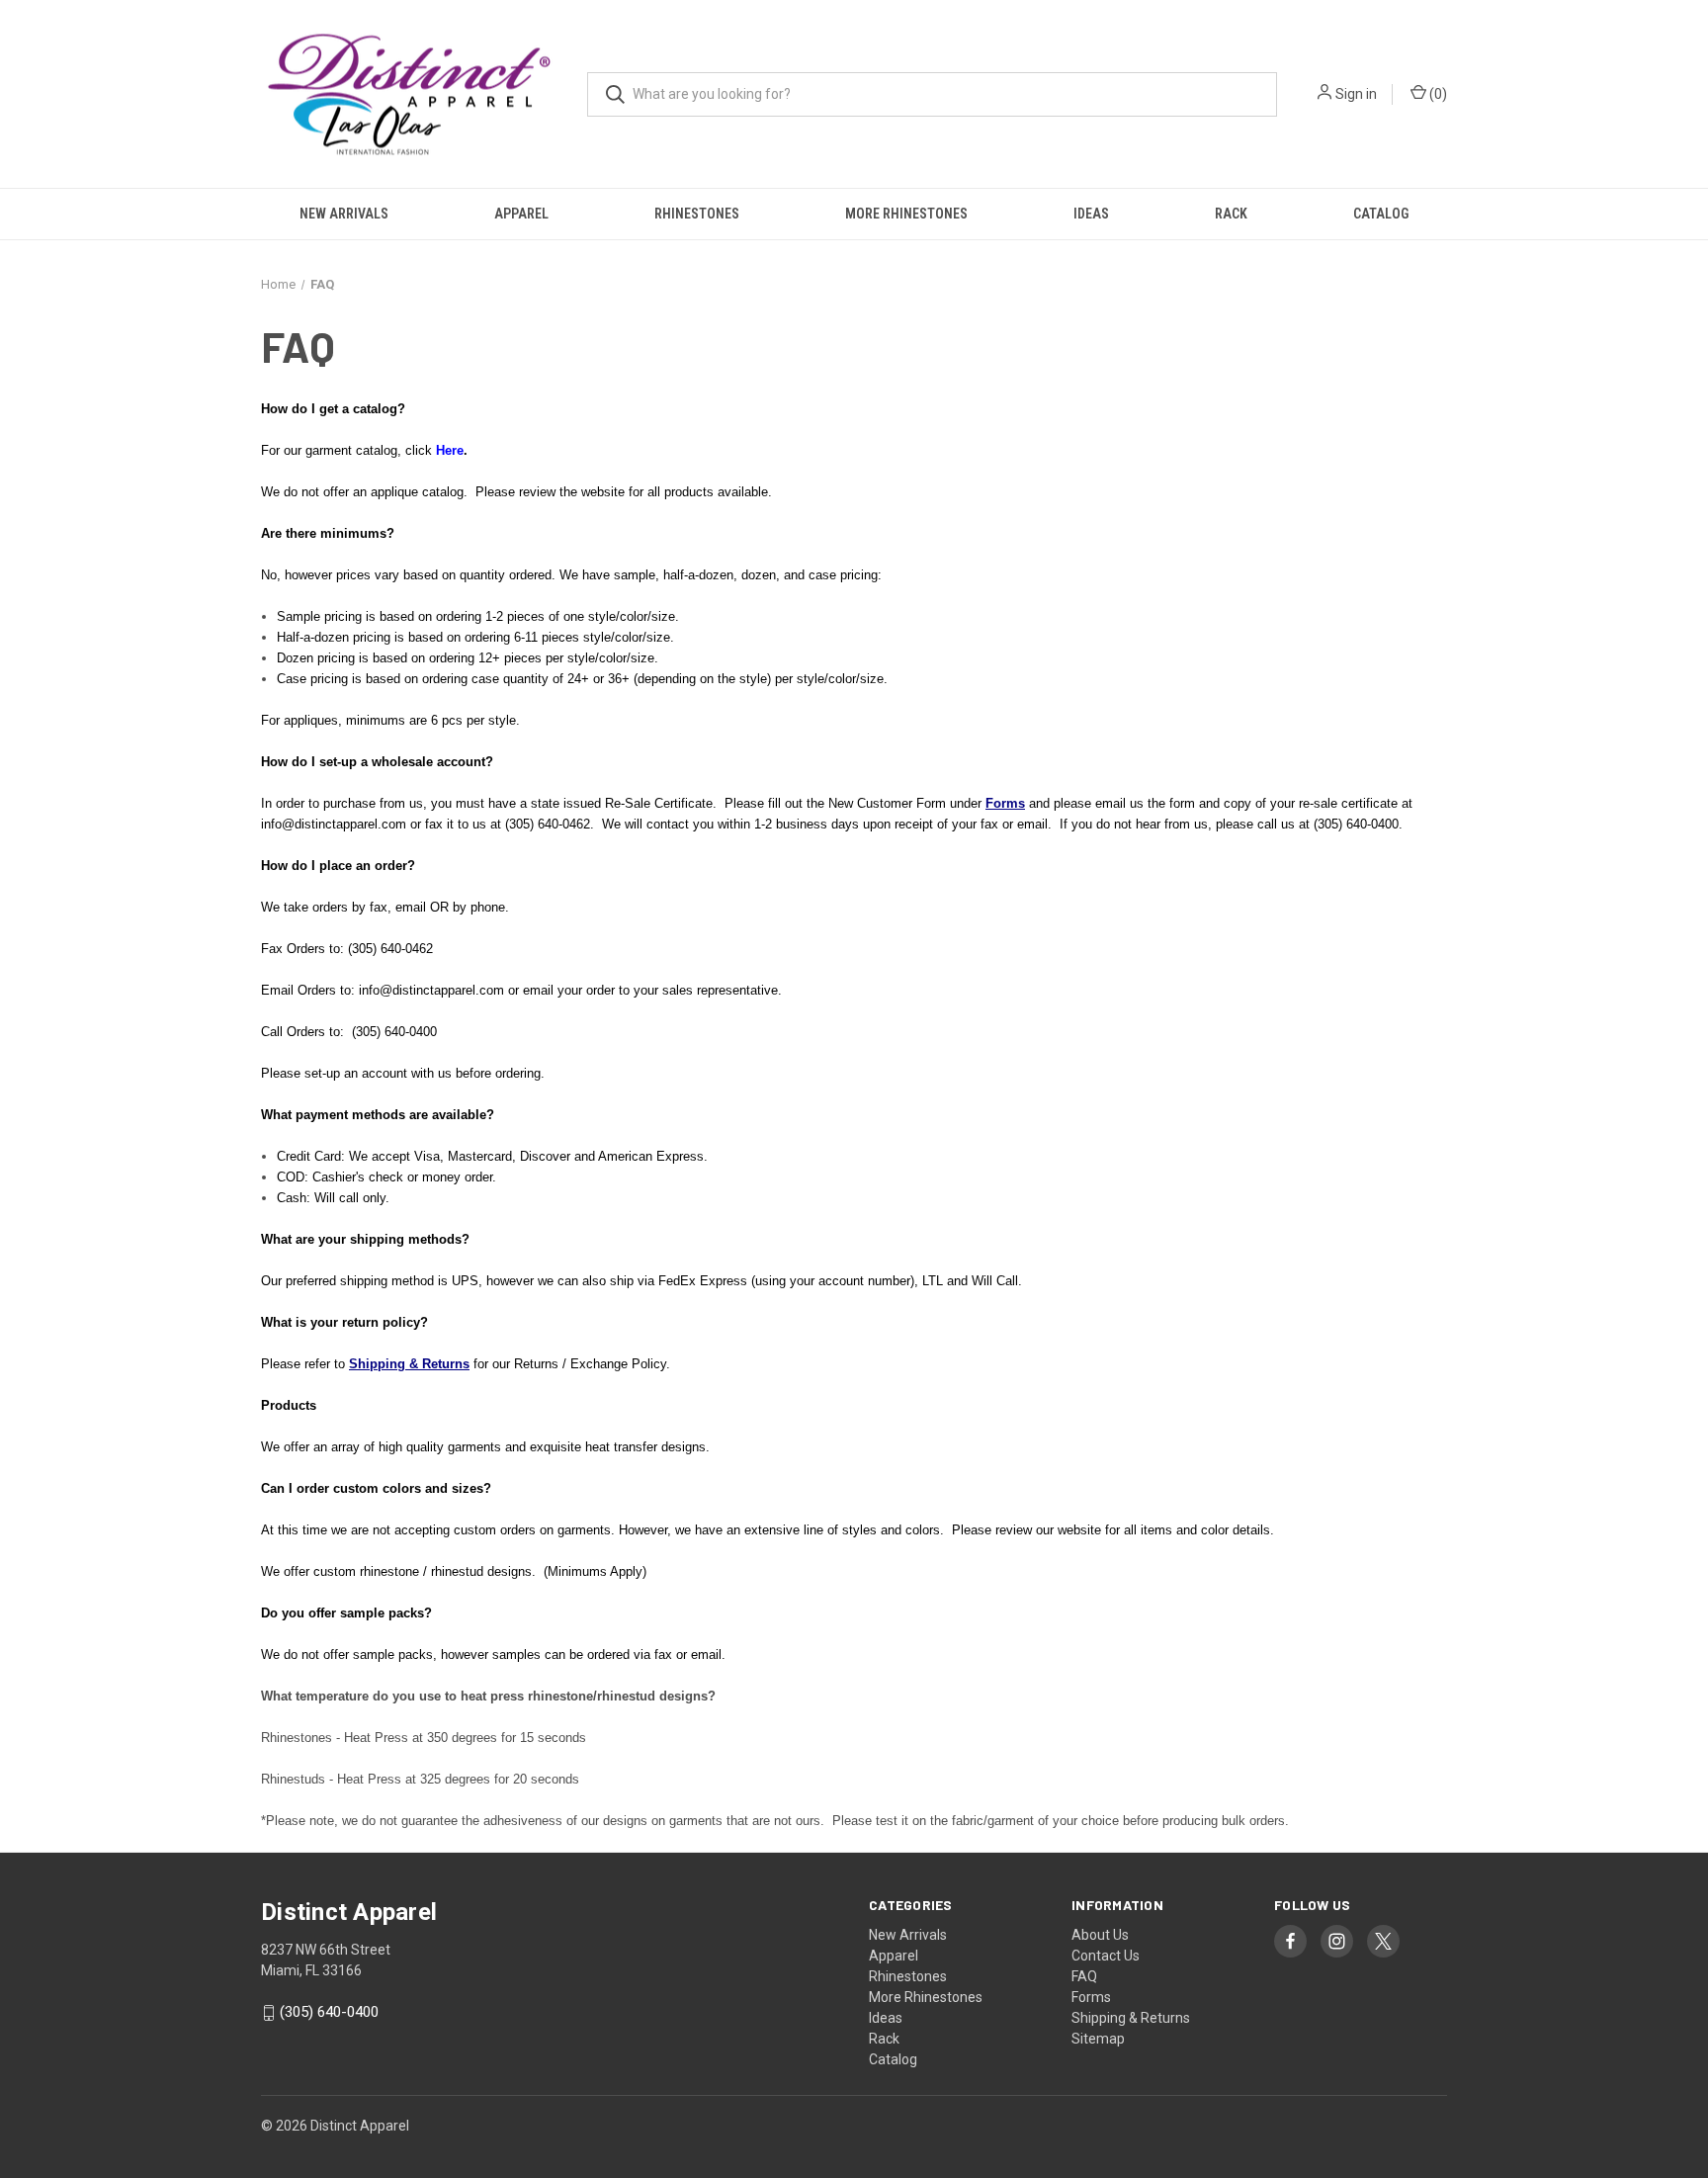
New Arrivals (344, 214)
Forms (1091, 1997)
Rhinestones (697, 214)
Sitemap (1098, 2039)
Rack (1231, 214)
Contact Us (1106, 1956)
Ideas (1091, 214)
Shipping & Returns (1131, 2018)
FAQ (1084, 1976)
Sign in (1356, 94)
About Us (1100, 1935)
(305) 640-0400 (329, 2013)
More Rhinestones (906, 214)
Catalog (1381, 214)
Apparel (521, 214)
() (1437, 94)
